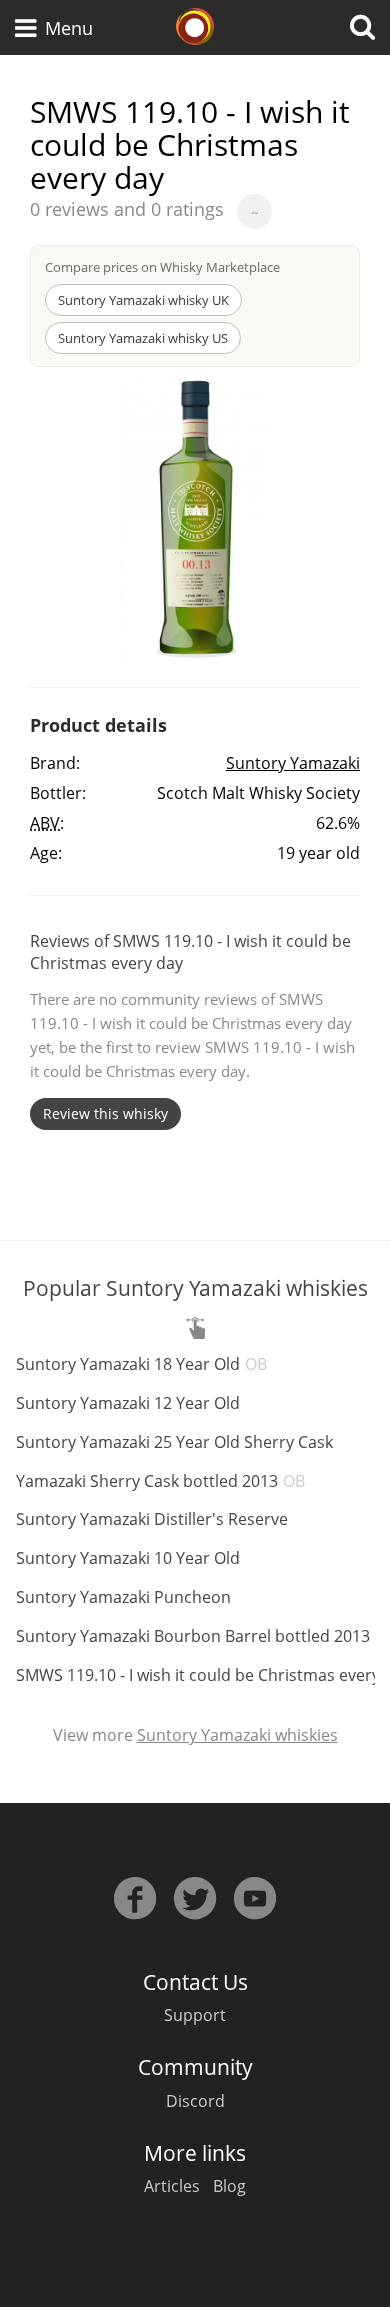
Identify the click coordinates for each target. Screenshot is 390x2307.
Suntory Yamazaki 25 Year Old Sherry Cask (174, 1442)
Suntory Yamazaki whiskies (237, 1735)
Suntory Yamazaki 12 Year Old (128, 1403)
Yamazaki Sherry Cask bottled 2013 (160, 1481)
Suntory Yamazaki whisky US (143, 338)
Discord (195, 2101)
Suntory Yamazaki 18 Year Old (141, 1364)
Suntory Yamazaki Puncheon (123, 1597)
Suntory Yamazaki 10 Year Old (128, 1558)
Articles (172, 2186)
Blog (229, 2186)
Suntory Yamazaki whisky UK (143, 300)
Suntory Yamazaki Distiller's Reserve (152, 1519)
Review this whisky (105, 1113)
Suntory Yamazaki (293, 763)
